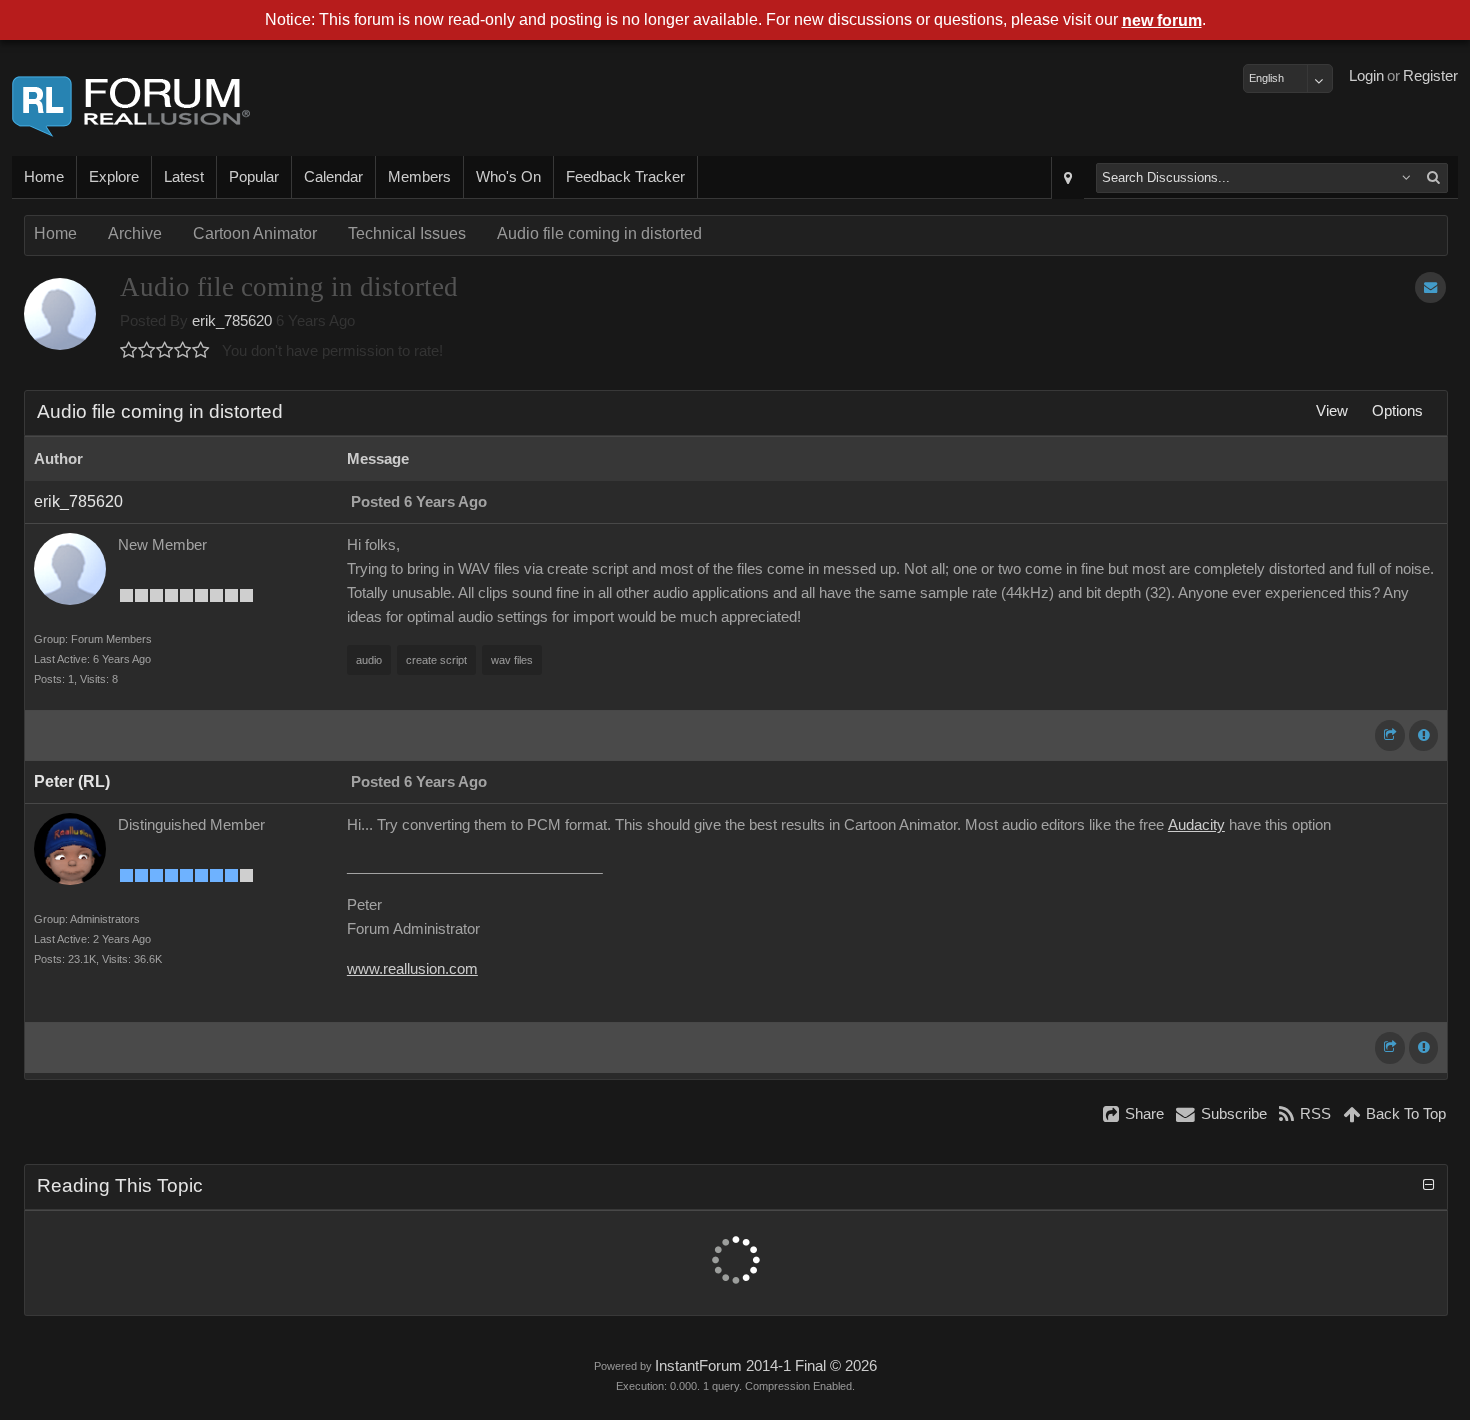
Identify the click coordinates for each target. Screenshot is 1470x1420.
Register (1430, 76)
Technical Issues (407, 233)
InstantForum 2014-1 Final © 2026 (766, 1366)
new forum (1162, 20)
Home (44, 177)
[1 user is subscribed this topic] (1430, 287)
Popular (254, 177)
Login (1366, 76)
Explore (114, 177)
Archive (135, 233)
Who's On (508, 177)
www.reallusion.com (412, 969)
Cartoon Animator (255, 233)
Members (419, 177)
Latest (184, 177)
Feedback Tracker (625, 177)
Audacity (1196, 825)
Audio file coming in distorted (599, 233)
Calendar (333, 177)
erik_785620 (232, 321)
